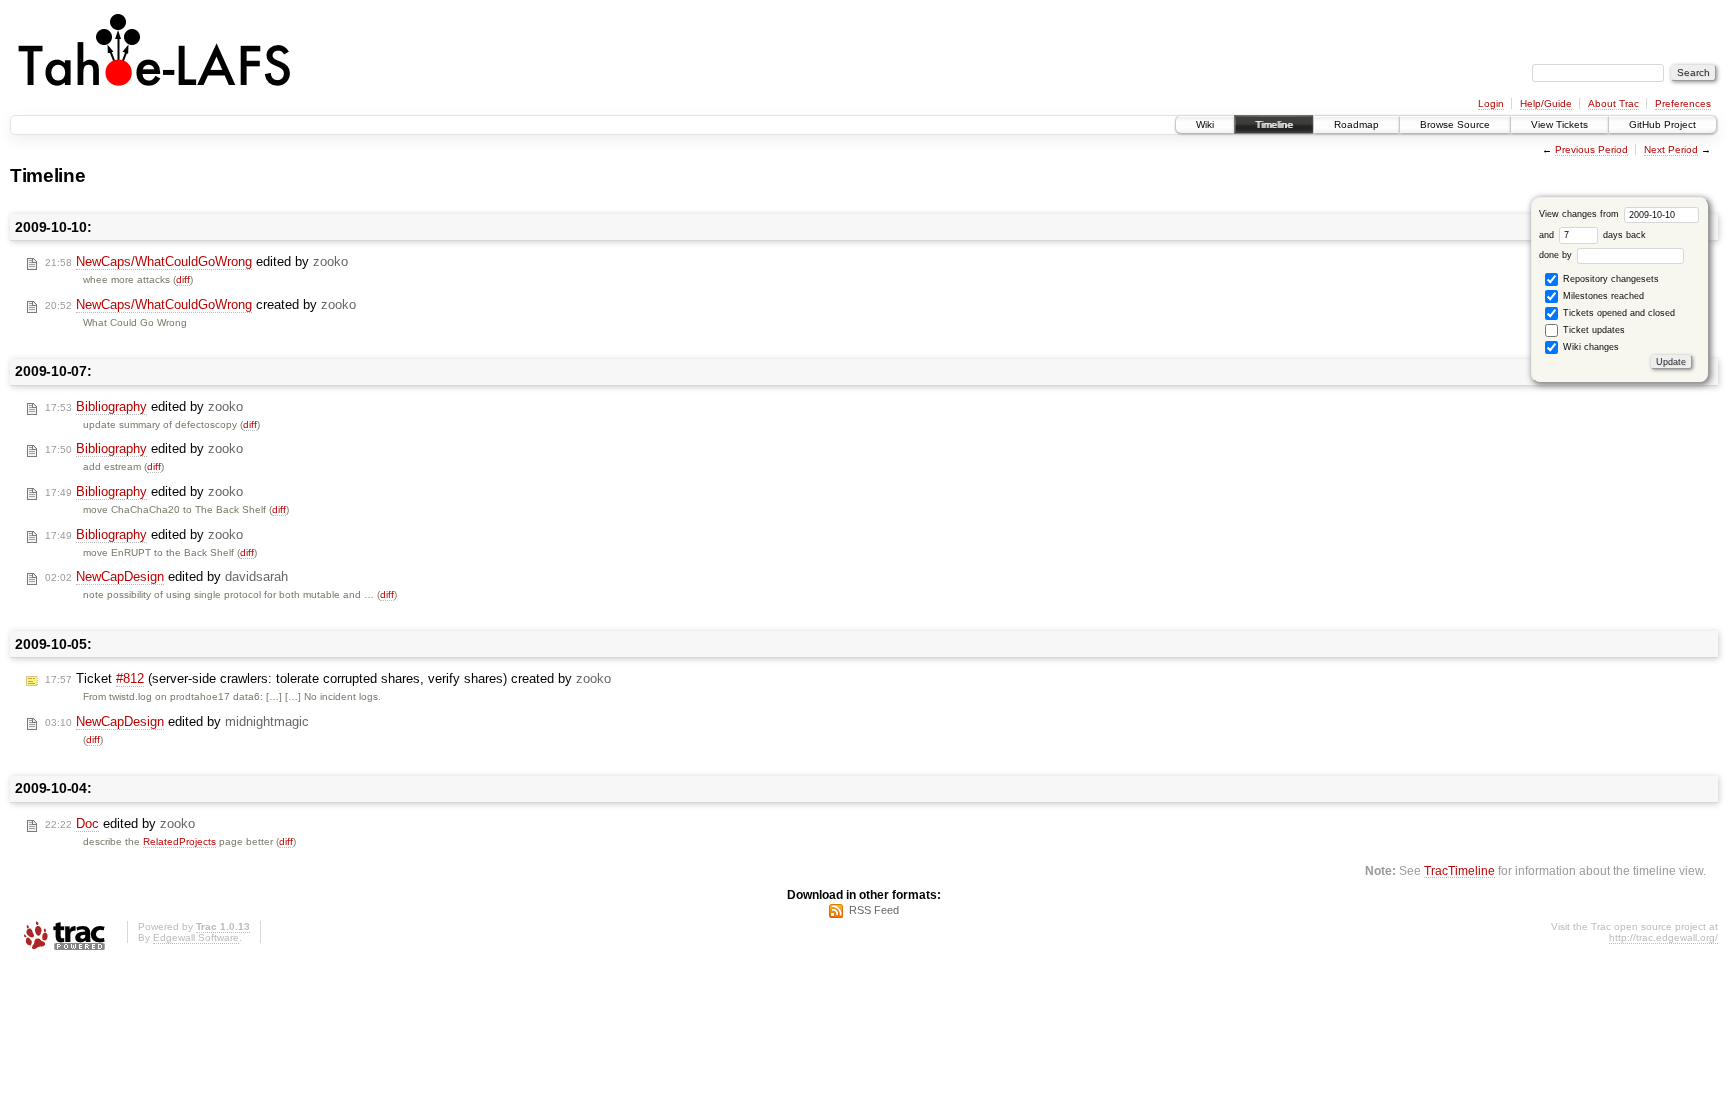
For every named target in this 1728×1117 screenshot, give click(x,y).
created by (200, 304)
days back (1623, 235)
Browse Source (1455, 124)
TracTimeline (1459, 870)
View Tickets (1559, 124)
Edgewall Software (196, 937)
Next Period (1671, 149)
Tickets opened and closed (1617, 313)
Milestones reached (1602, 296)
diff (183, 279)
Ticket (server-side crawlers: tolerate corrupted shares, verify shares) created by (328, 678)
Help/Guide (1546, 103)
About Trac (1613, 103)
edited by (196, 261)
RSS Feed (874, 910)
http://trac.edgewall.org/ (1663, 937)
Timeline (1274, 124)
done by (1557, 255)
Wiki (1205, 124)
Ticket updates (1592, 330)
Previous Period (1591, 149)
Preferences (1683, 103)
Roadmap (1356, 124)
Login (1491, 103)
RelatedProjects (179, 841)
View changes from (1580, 214)
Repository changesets (1609, 279)
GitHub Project (1662, 124)
